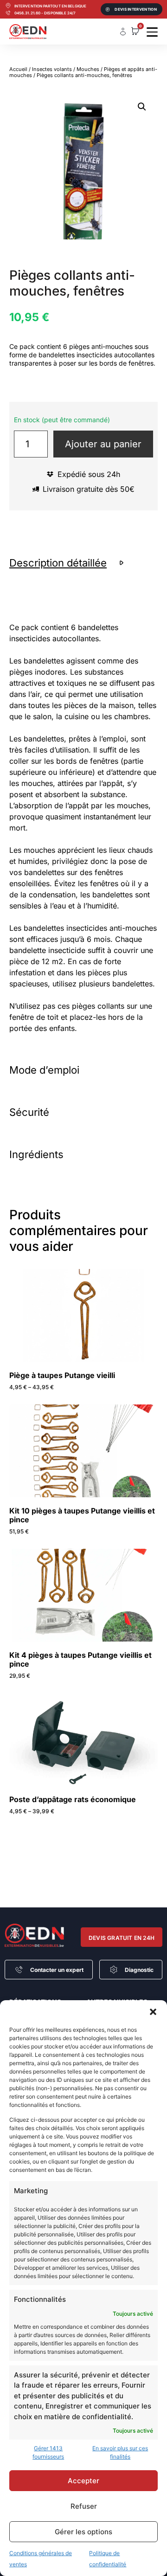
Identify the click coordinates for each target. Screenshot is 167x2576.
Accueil (18, 69)
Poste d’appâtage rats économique (73, 1799)
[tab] (83, 563)
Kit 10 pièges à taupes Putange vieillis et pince (82, 1515)
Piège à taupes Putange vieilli (62, 1375)
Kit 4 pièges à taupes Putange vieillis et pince (80, 1659)
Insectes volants (52, 69)
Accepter (83, 2481)
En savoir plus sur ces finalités (120, 2452)
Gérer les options (83, 2532)
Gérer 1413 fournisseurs (48, 2452)
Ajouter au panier (103, 444)
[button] (153, 2012)
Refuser (84, 2506)
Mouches (88, 69)
